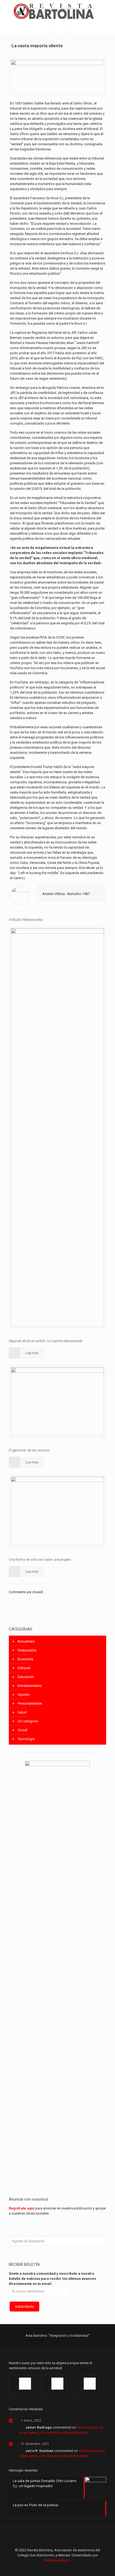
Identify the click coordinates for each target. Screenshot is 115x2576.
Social (22, 1730)
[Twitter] (58, 2568)
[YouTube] (65, 2568)
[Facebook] (43, 2568)
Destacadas (27, 1650)
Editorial (24, 1668)
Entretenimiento (30, 1686)
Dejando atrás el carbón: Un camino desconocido (46, 1341)
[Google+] (50, 2568)
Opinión (24, 1695)
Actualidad (26, 1641)
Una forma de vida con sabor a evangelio (40, 1559)
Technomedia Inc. (58, 2560)
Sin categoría (28, 1721)
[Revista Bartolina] (57, 11)
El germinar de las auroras (29, 1450)
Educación (26, 1677)
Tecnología (26, 1739)
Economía (25, 1659)
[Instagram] (72, 2568)
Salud (22, 1712)
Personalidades (30, 1703)
